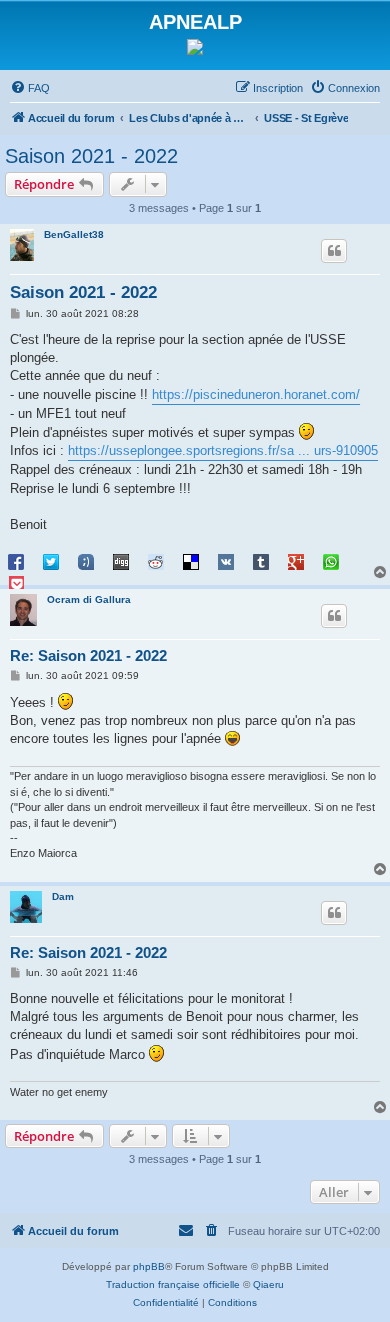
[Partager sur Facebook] (16, 561)
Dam (63, 896)
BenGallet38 (74, 234)
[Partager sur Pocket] (16, 583)
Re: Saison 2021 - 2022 (88, 655)
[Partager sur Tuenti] (86, 561)
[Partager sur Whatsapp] (331, 561)
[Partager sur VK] (226, 561)
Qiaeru (268, 1284)
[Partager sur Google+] (296, 561)
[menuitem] (30, 88)
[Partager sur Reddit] (156, 561)
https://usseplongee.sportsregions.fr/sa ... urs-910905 (223, 450)
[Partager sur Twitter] (51, 561)
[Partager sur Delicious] (191, 561)
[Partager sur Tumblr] (261, 561)
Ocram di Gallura (89, 599)
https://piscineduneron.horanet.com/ (256, 394)
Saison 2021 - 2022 (91, 156)
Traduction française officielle (173, 1284)
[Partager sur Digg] (121, 561)
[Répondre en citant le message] (334, 251)
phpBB (149, 1266)
